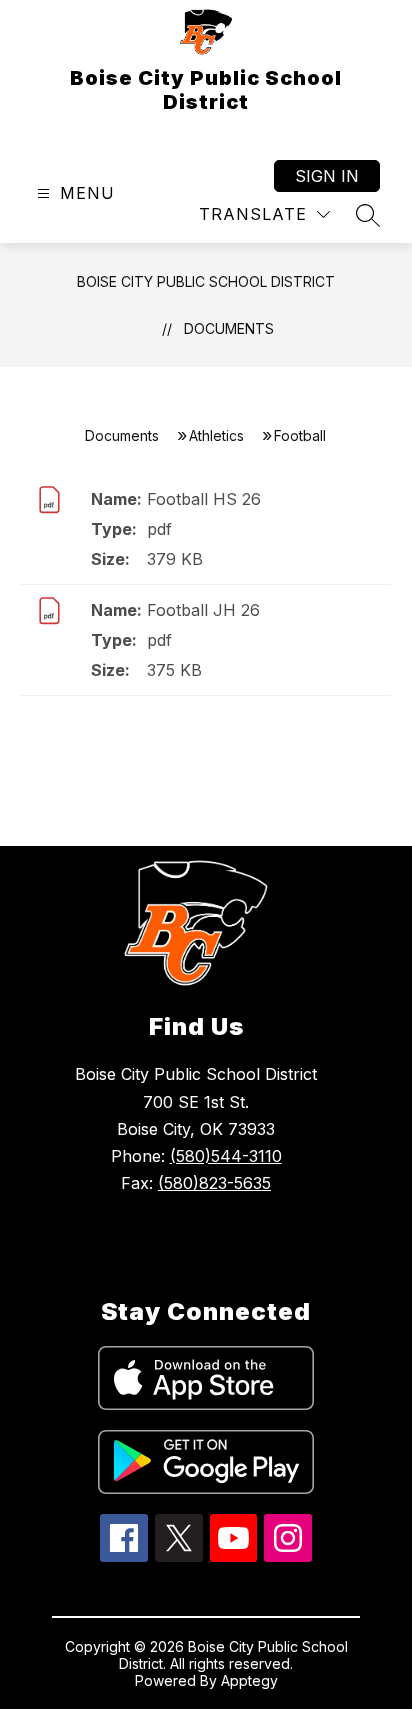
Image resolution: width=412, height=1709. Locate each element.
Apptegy (249, 1680)
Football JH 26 (203, 610)
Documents (229, 328)
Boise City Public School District (206, 281)
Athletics (216, 435)
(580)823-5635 (214, 1183)
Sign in (327, 176)
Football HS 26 (204, 499)
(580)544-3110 (226, 1156)
